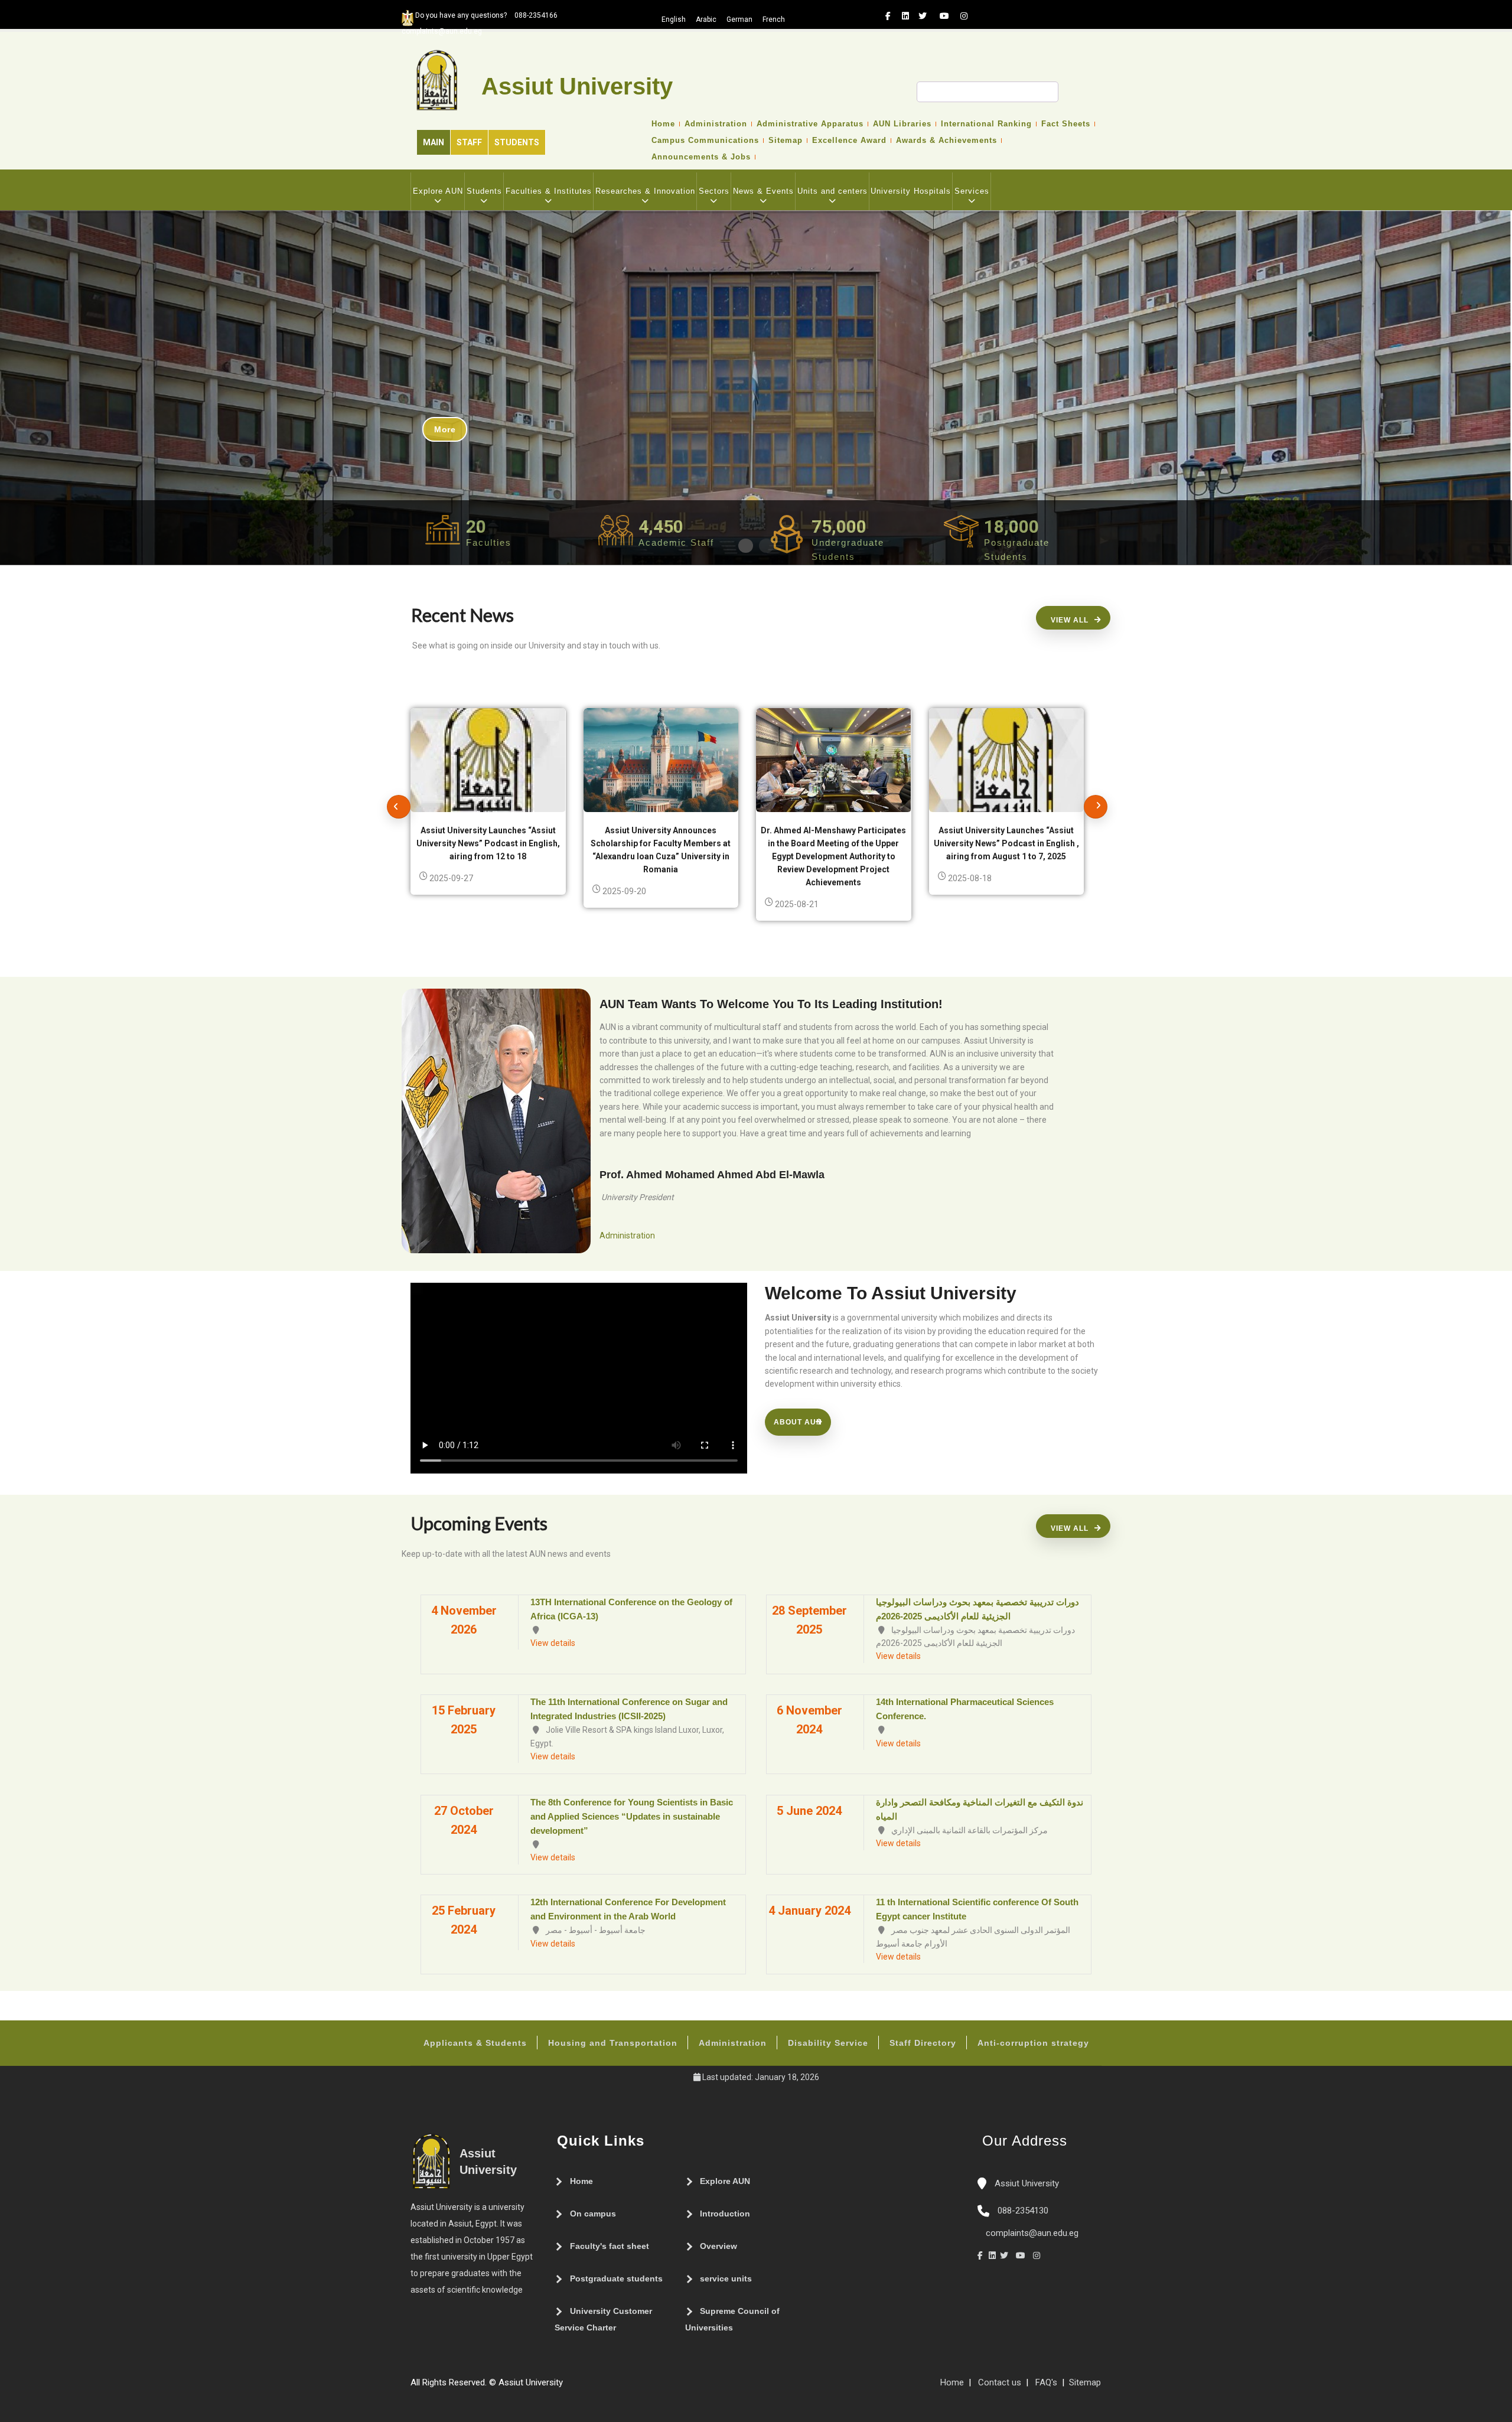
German (739, 19)
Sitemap (786, 141)
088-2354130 (1023, 2211)
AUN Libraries (902, 124)
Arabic (706, 19)
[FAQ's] (581, 2387)
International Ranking (986, 124)
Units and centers (832, 191)
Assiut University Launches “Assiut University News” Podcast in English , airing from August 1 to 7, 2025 (1006, 843)
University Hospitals (911, 191)
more (445, 429)
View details (553, 1643)
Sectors (714, 191)
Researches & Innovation (645, 191)
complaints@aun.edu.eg (1031, 2233)
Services (972, 191)
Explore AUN (438, 191)
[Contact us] (592, 2387)
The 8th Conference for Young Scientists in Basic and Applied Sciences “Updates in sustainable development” (632, 1816)
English (674, 19)
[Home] (604, 2387)
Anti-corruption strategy (1033, 2043)
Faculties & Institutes (549, 191)
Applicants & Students (475, 2043)
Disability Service (828, 2043)
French (774, 19)
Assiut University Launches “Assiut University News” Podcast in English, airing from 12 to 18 (488, 843)
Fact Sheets (1066, 124)
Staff (469, 142)
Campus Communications (705, 141)
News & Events (763, 191)
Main (434, 142)
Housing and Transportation (613, 2043)
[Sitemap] (569, 2387)
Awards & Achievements (946, 141)
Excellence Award (849, 141)
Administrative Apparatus (810, 124)
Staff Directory (923, 2043)
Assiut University (1026, 2183)
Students (517, 142)
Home (663, 124)
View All (1070, 620)
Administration (716, 124)
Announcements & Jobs (701, 157)
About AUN (798, 1422)
